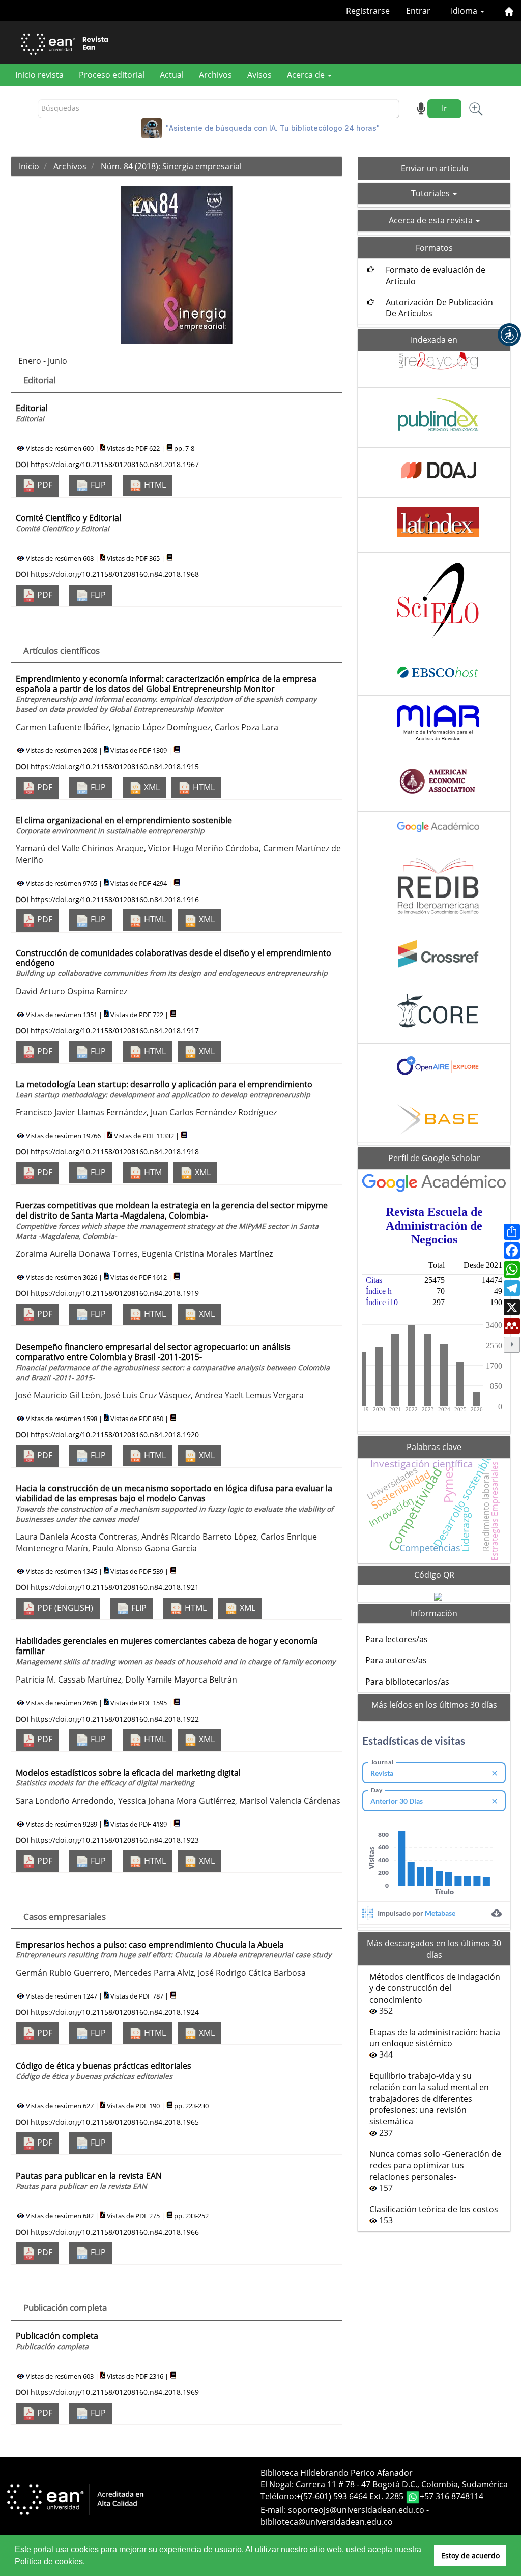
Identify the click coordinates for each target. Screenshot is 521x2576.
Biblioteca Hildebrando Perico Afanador (337, 2473)
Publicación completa (57, 2341)
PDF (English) (64, 1608)
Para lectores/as (397, 1639)
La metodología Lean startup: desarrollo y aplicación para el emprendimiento (164, 1089)
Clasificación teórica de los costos (434, 2209)
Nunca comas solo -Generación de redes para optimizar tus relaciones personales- (435, 2165)
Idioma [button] (465, 11)
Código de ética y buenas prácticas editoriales (104, 2071)
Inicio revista (39, 75)
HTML (154, 485)
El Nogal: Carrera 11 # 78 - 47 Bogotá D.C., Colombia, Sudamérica (384, 2484)
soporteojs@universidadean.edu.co (356, 2510)
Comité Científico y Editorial (68, 523)
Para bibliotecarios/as (407, 1682)
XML (151, 787)
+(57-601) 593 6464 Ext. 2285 (351, 2496)
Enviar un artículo (435, 168)
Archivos (215, 75)
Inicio (29, 166)
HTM (152, 1172)
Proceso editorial (112, 75)
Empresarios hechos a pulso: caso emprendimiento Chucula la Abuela (173, 1949)
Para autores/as (396, 1660)
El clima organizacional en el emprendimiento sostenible (124, 825)
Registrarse (368, 11)
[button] (509, 335)
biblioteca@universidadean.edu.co (327, 2522)
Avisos (259, 75)
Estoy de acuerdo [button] (470, 2555)
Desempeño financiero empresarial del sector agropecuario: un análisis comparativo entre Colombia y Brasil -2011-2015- (173, 1362)
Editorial (32, 413)
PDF (44, 485)
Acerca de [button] (307, 75)
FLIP (97, 485)
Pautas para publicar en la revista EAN (89, 2180)
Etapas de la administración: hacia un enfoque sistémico (435, 2038)
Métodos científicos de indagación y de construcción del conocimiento (435, 1988)
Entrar (418, 11)
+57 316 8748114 (452, 2496)
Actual (172, 75)
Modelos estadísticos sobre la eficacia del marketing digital (128, 1777)
